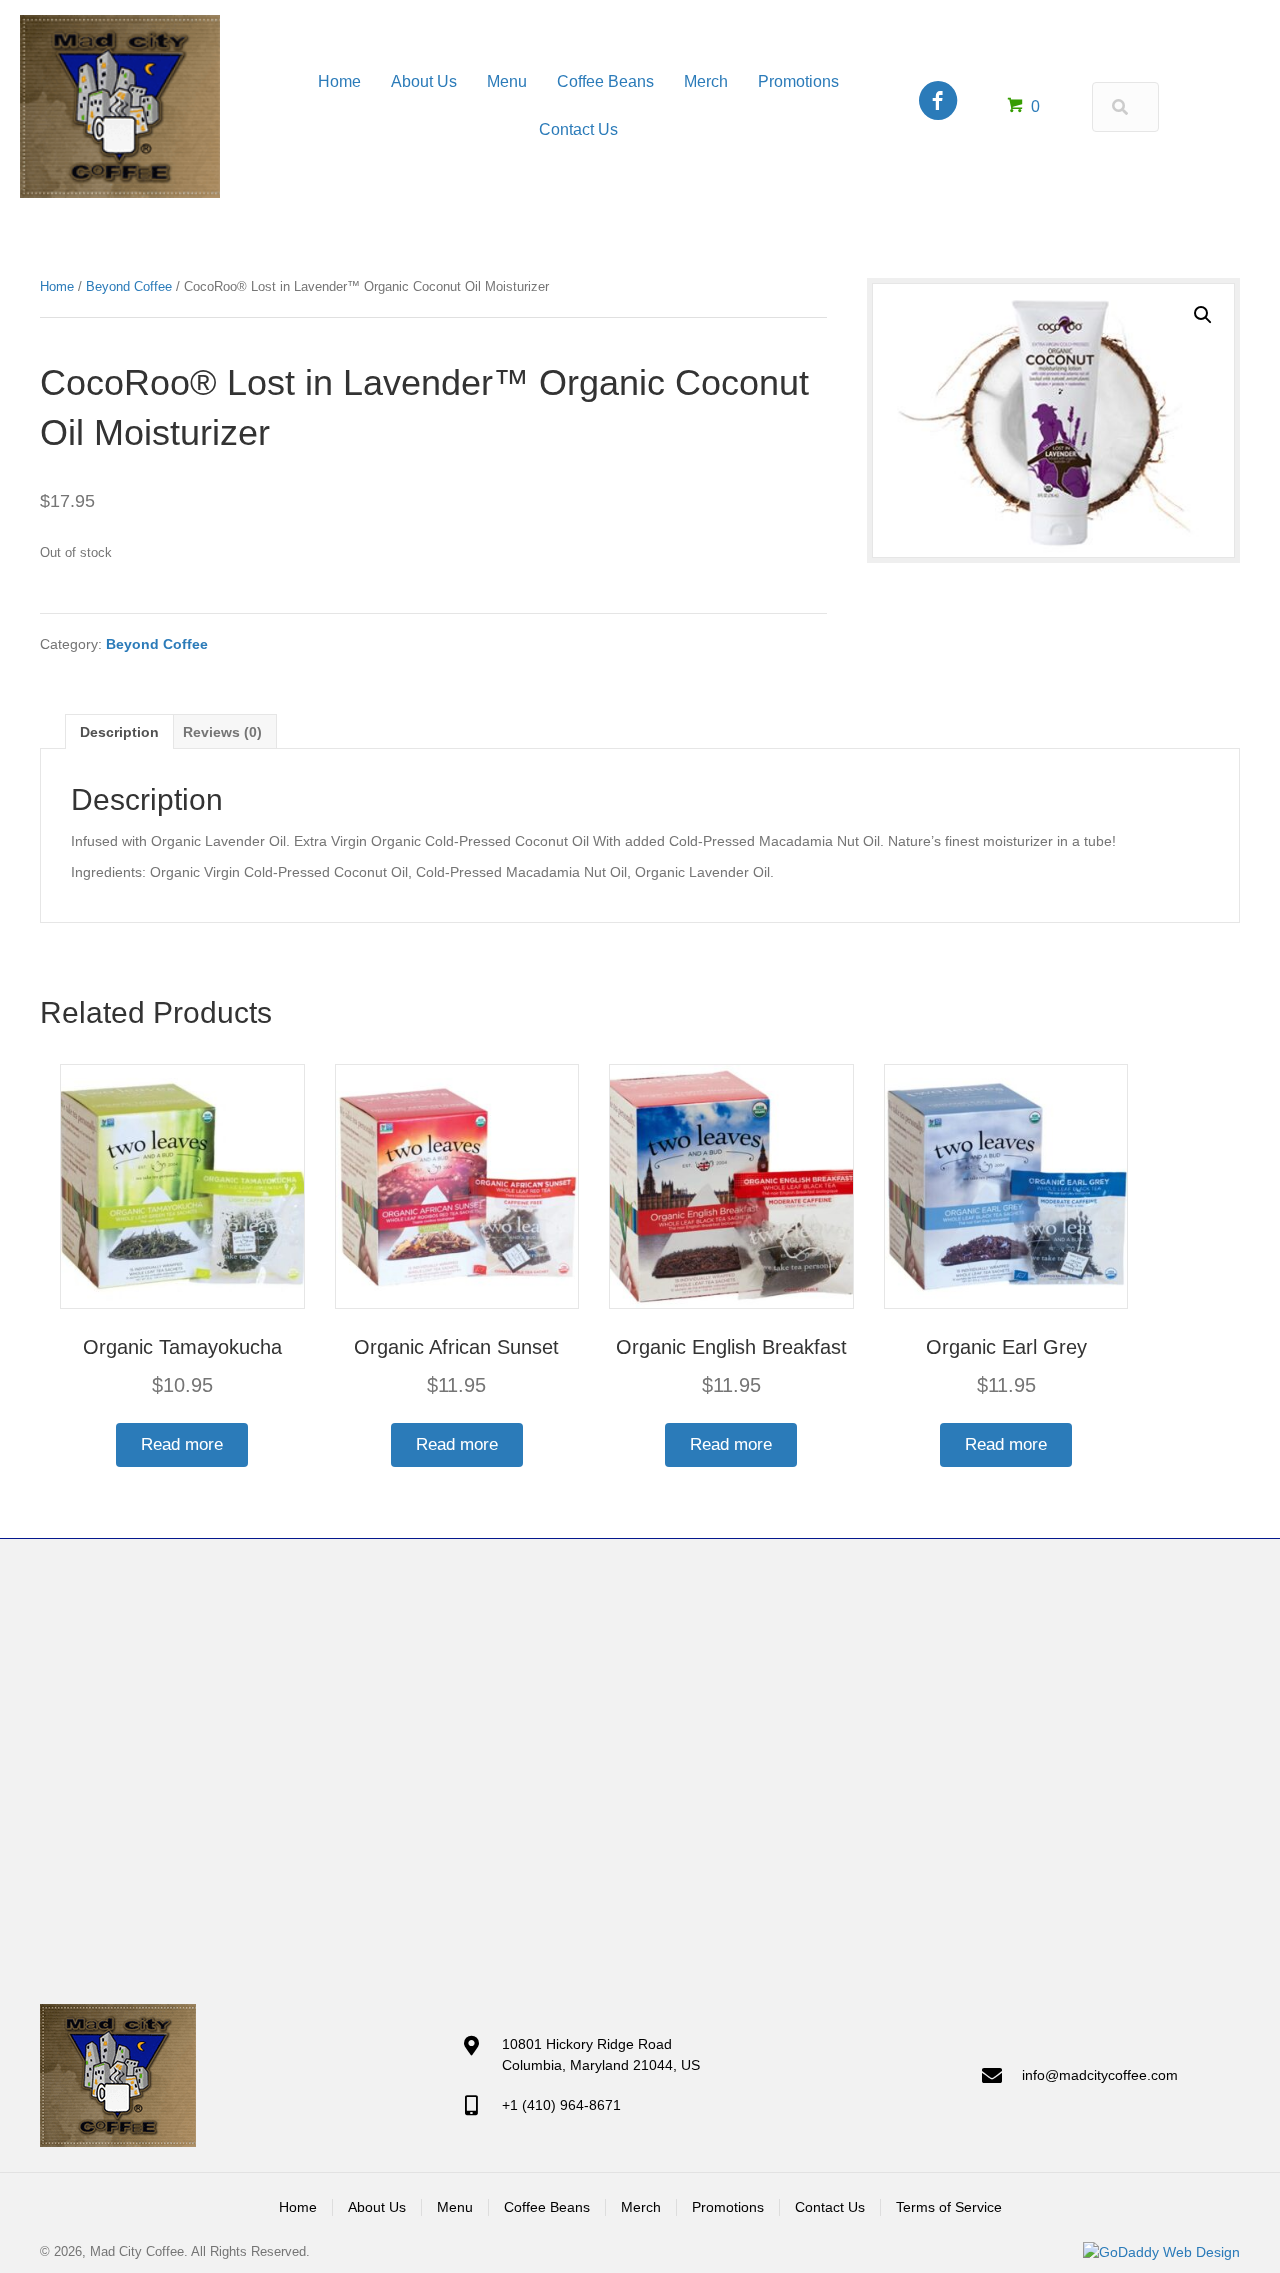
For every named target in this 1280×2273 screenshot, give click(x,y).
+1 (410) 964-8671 (561, 2105)
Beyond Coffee (129, 286)
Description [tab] (119, 732)
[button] (1203, 315)
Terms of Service (949, 2207)
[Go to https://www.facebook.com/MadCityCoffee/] (938, 102)
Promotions (728, 2207)
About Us (377, 2207)
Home (57, 286)
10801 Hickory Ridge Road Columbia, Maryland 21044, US (601, 2054)
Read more (182, 1444)
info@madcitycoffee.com (1100, 2075)
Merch (641, 2207)
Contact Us (830, 2207)
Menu (455, 2207)
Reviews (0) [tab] (222, 732)
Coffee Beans (547, 2207)
